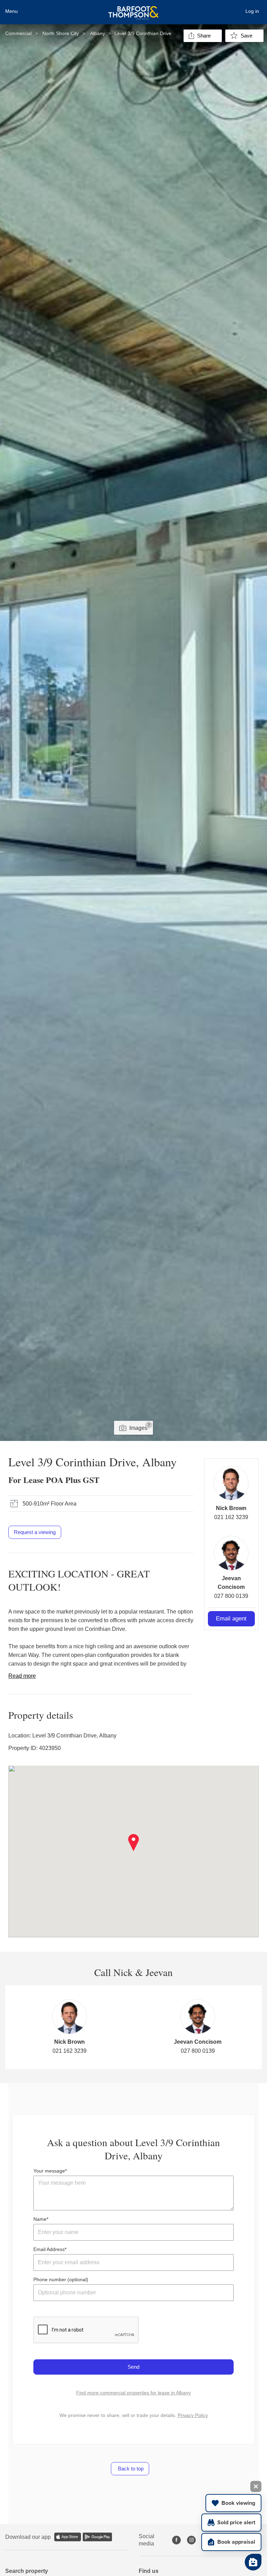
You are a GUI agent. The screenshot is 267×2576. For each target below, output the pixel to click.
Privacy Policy (193, 2415)
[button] (134, 1843)
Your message (49, 2171)
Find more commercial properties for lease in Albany (133, 2393)
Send (133, 2367)
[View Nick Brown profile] (231, 1483)
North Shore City (61, 33)
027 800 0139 (231, 1596)
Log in (252, 11)
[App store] (68, 2537)
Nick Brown (231, 1508)
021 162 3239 (231, 1517)
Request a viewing (35, 1532)
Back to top (130, 2469)
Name (40, 2219)
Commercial (18, 33)
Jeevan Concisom (198, 2042)
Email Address (49, 2249)
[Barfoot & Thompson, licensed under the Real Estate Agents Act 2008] (133, 9)
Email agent (231, 1619)
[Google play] (97, 2537)
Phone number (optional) (61, 2279)
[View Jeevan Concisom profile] (231, 1553)
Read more (22, 1676)
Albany (98, 33)
